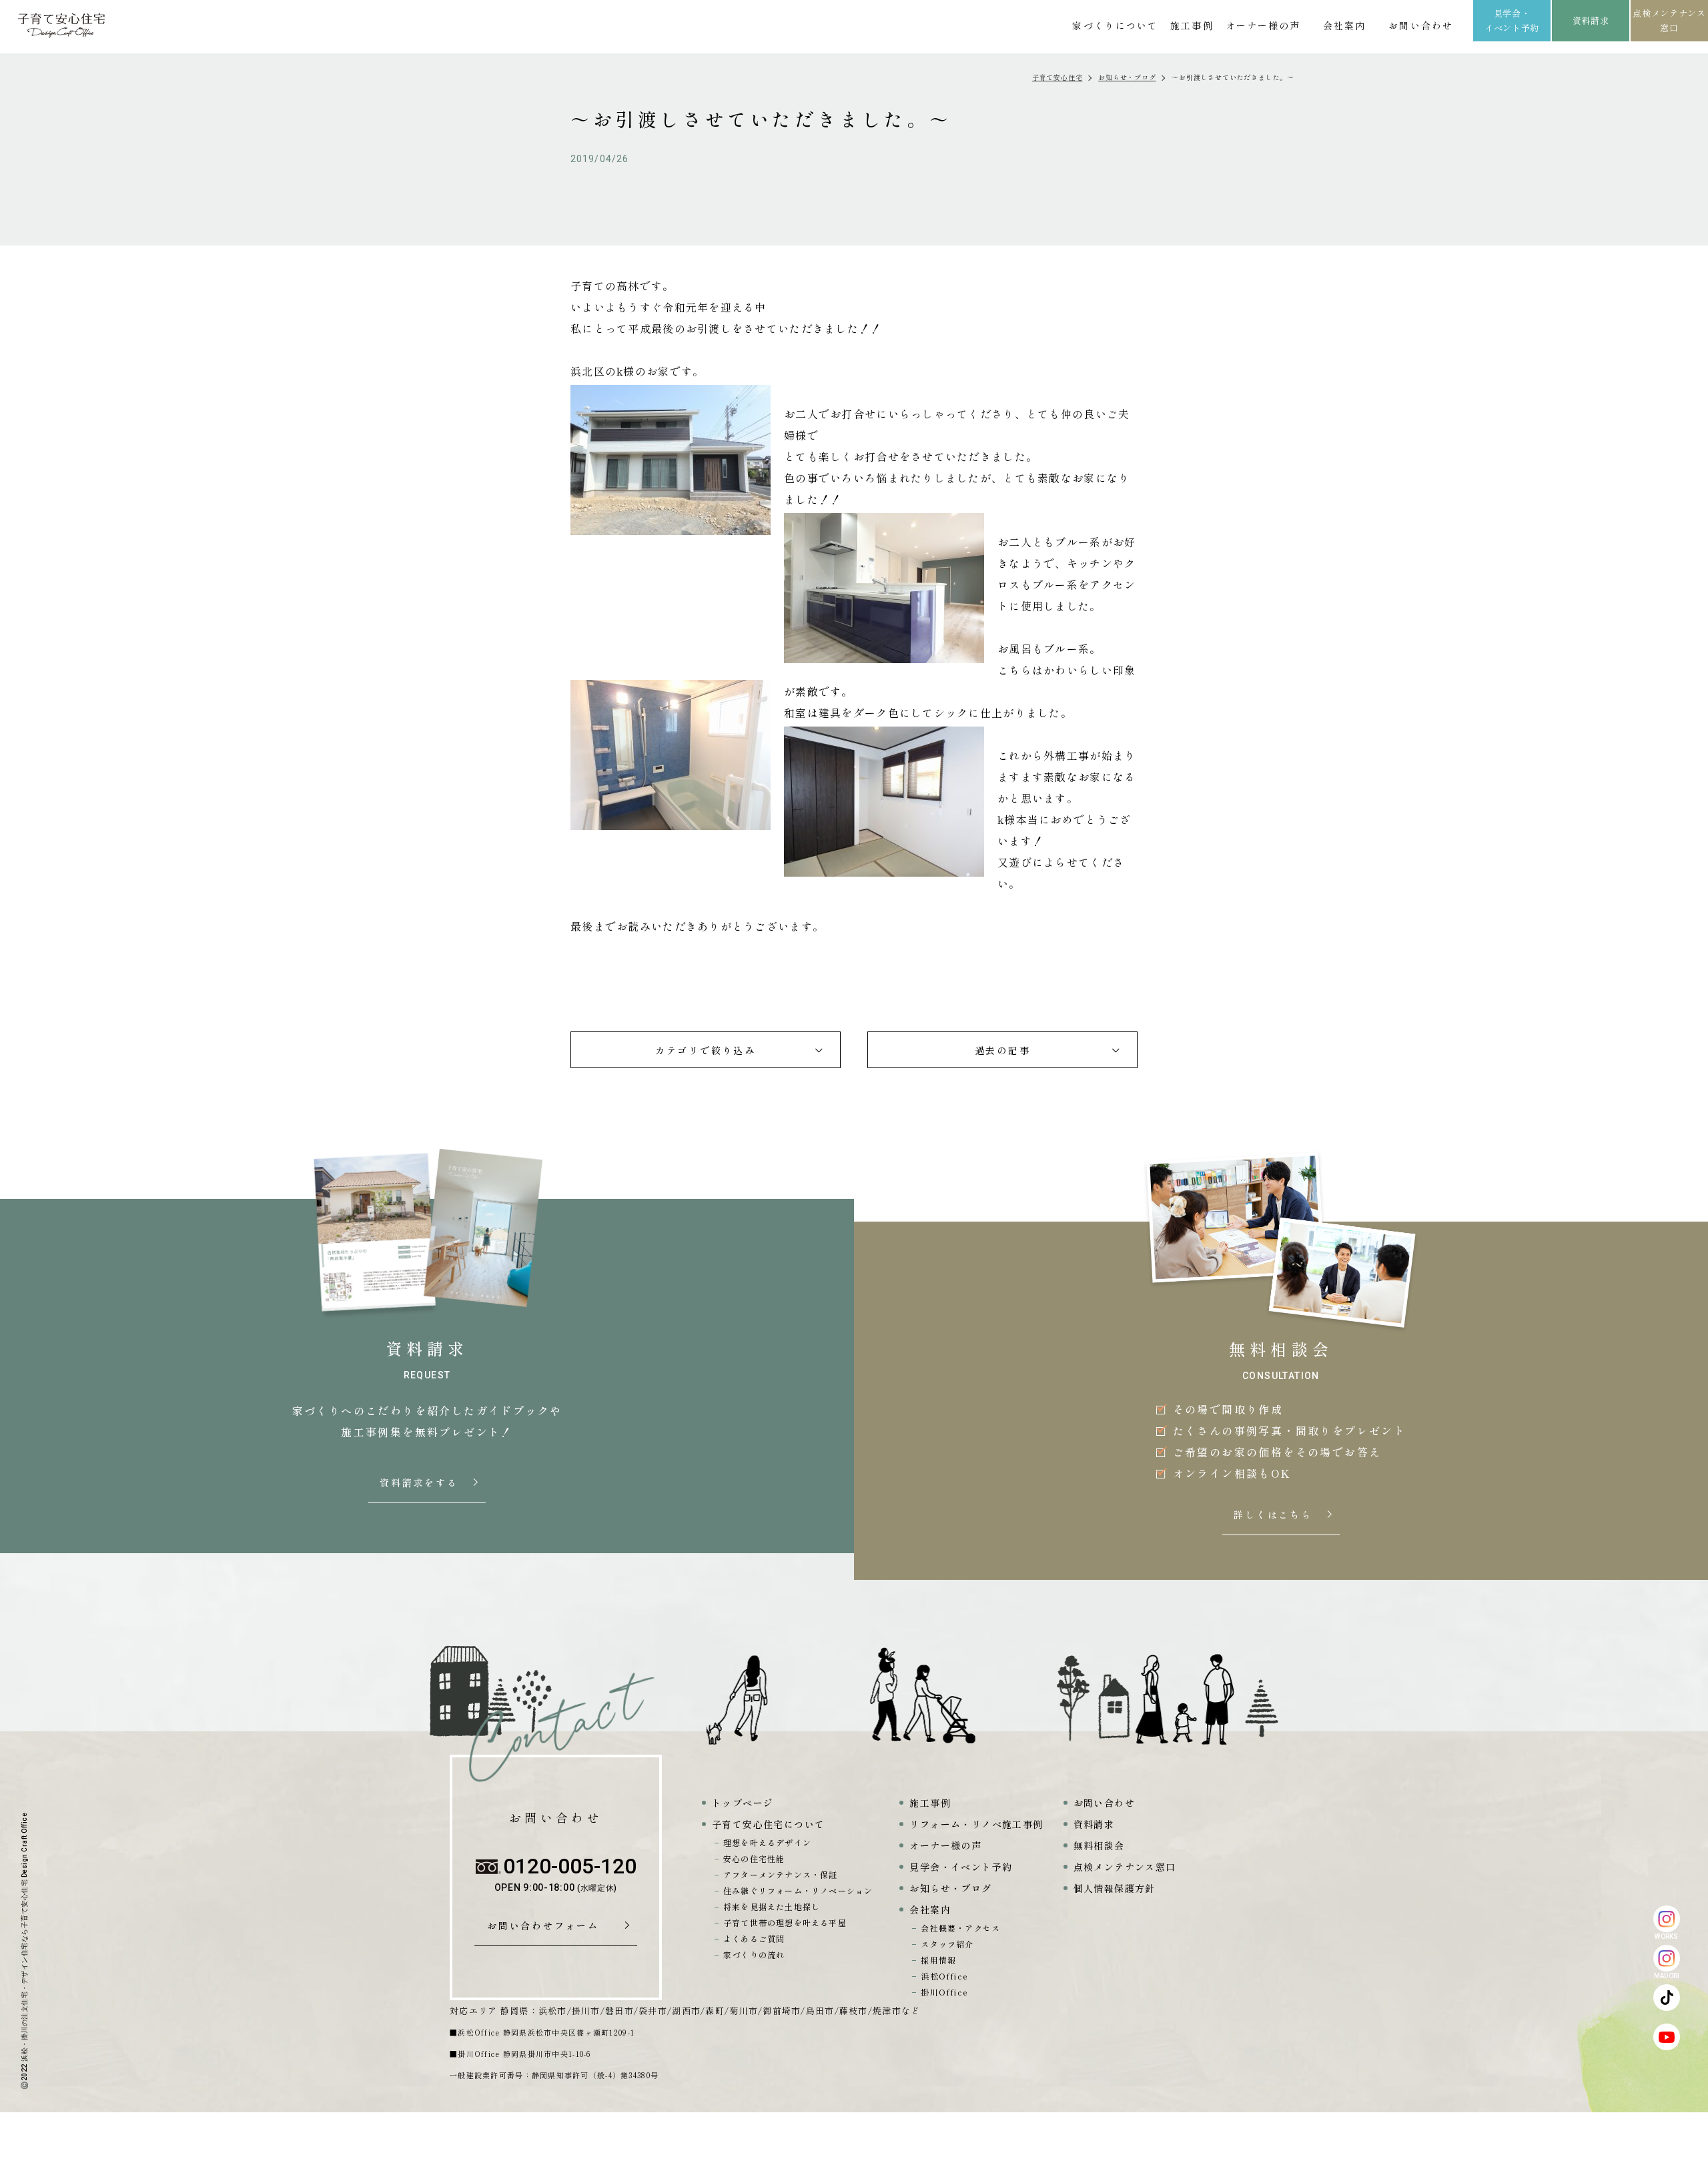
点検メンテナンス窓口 (1669, 20)
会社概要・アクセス (960, 1928)
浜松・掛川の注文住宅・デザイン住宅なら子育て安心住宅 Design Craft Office (24, 1937)
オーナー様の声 (1263, 25)
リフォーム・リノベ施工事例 (976, 1824)
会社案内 (1344, 25)
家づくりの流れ (754, 1954)
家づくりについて (1115, 25)
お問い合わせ (1421, 25)
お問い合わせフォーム (548, 1926)
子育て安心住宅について (768, 1824)
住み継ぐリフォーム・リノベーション (798, 1890)
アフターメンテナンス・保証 (781, 1874)
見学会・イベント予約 (1512, 20)
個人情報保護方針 (1115, 1888)
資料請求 (1591, 20)
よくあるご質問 (754, 1938)
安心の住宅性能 (754, 1858)
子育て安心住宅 (1057, 77)
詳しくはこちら (1274, 1515)
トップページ (743, 1803)
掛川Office (944, 1992)
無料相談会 (1099, 1845)
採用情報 (938, 1960)
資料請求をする (420, 1483)
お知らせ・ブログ (1127, 77)
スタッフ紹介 (947, 1944)
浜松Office (944, 1976)
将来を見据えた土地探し (772, 1906)
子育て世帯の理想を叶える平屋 (785, 1922)
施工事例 (1192, 25)
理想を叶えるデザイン (767, 1842)
